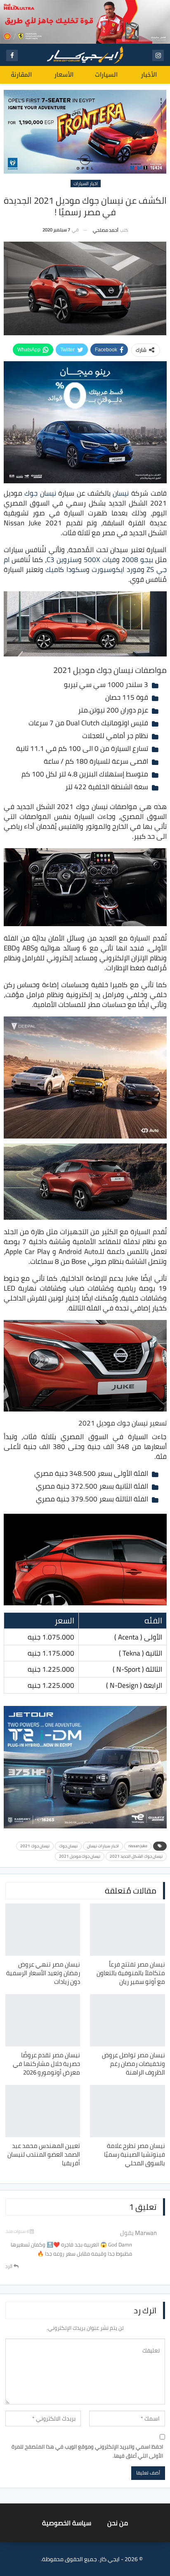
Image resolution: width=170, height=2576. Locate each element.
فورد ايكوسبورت (116, 569)
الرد (9, 2266)
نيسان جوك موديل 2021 (80, 1856)
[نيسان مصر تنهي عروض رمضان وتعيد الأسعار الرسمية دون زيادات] (43, 1930)
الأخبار (149, 75)
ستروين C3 (62, 560)
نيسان (121, 493)
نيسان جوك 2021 (35, 1846)
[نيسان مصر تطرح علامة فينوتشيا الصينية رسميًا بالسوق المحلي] (127, 2111)
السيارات (106, 75)
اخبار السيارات (86, 183)
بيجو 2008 (137, 560)
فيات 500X (100, 560)
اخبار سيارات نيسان (103, 1846)
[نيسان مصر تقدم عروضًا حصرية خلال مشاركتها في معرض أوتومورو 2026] (43, 2020)
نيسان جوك (40, 493)
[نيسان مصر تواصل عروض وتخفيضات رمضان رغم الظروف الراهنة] (127, 2020)
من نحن (118, 2523)
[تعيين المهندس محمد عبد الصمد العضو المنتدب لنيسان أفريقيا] (43, 2111)
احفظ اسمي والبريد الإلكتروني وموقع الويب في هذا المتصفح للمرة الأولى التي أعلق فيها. (87, 2451)
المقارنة (21, 75)
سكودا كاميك (65, 569)
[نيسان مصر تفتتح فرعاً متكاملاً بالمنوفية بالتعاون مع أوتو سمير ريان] (127, 1930)
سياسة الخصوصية (67, 2523)
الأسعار (64, 75)
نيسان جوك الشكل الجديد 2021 (136, 1856)
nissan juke (138, 1846)
